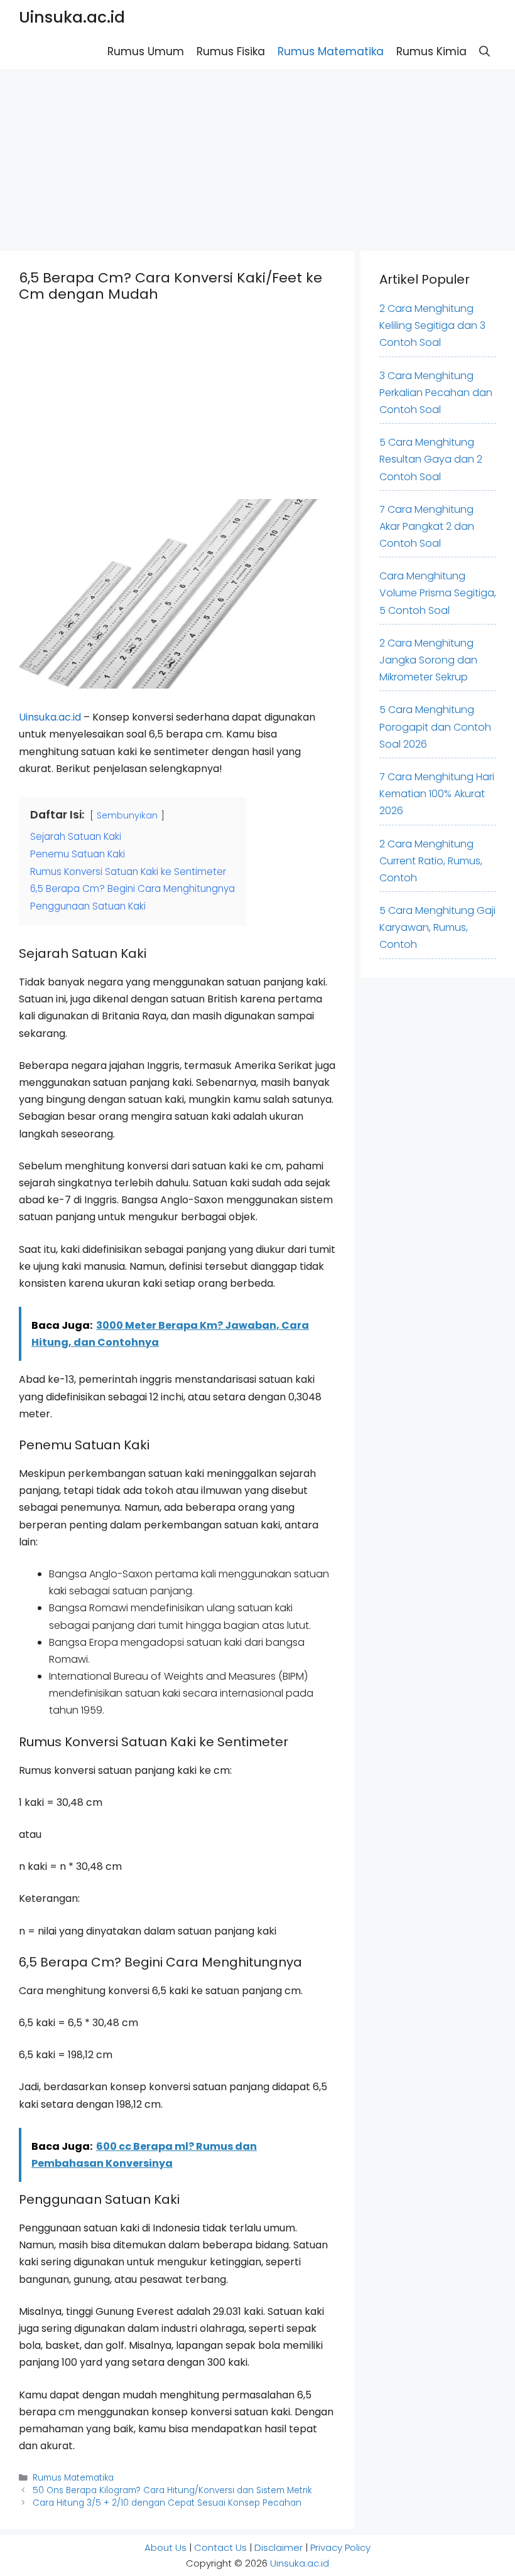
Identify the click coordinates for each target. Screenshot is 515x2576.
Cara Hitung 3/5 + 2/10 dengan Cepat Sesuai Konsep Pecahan (167, 2503)
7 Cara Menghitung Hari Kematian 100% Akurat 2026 (437, 794)
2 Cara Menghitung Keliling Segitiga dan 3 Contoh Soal (432, 325)
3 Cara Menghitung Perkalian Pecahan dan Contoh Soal (436, 393)
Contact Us (220, 2547)
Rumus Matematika (331, 51)
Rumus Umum (146, 51)
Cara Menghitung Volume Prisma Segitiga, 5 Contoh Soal (438, 593)
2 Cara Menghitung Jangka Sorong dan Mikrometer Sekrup (428, 660)
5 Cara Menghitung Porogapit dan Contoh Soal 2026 (435, 727)
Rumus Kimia (431, 51)
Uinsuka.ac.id (72, 17)
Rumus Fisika (231, 51)
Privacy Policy (340, 2547)
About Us (165, 2547)
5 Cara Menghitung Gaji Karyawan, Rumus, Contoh (437, 927)
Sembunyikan (127, 815)
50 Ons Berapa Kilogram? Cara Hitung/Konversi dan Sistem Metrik (172, 2490)
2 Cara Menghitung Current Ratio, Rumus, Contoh (431, 861)
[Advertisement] (257, 157)
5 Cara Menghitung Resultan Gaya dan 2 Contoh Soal (431, 459)
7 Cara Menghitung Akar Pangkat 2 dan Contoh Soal (427, 526)
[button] (485, 52)
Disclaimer (279, 2547)
